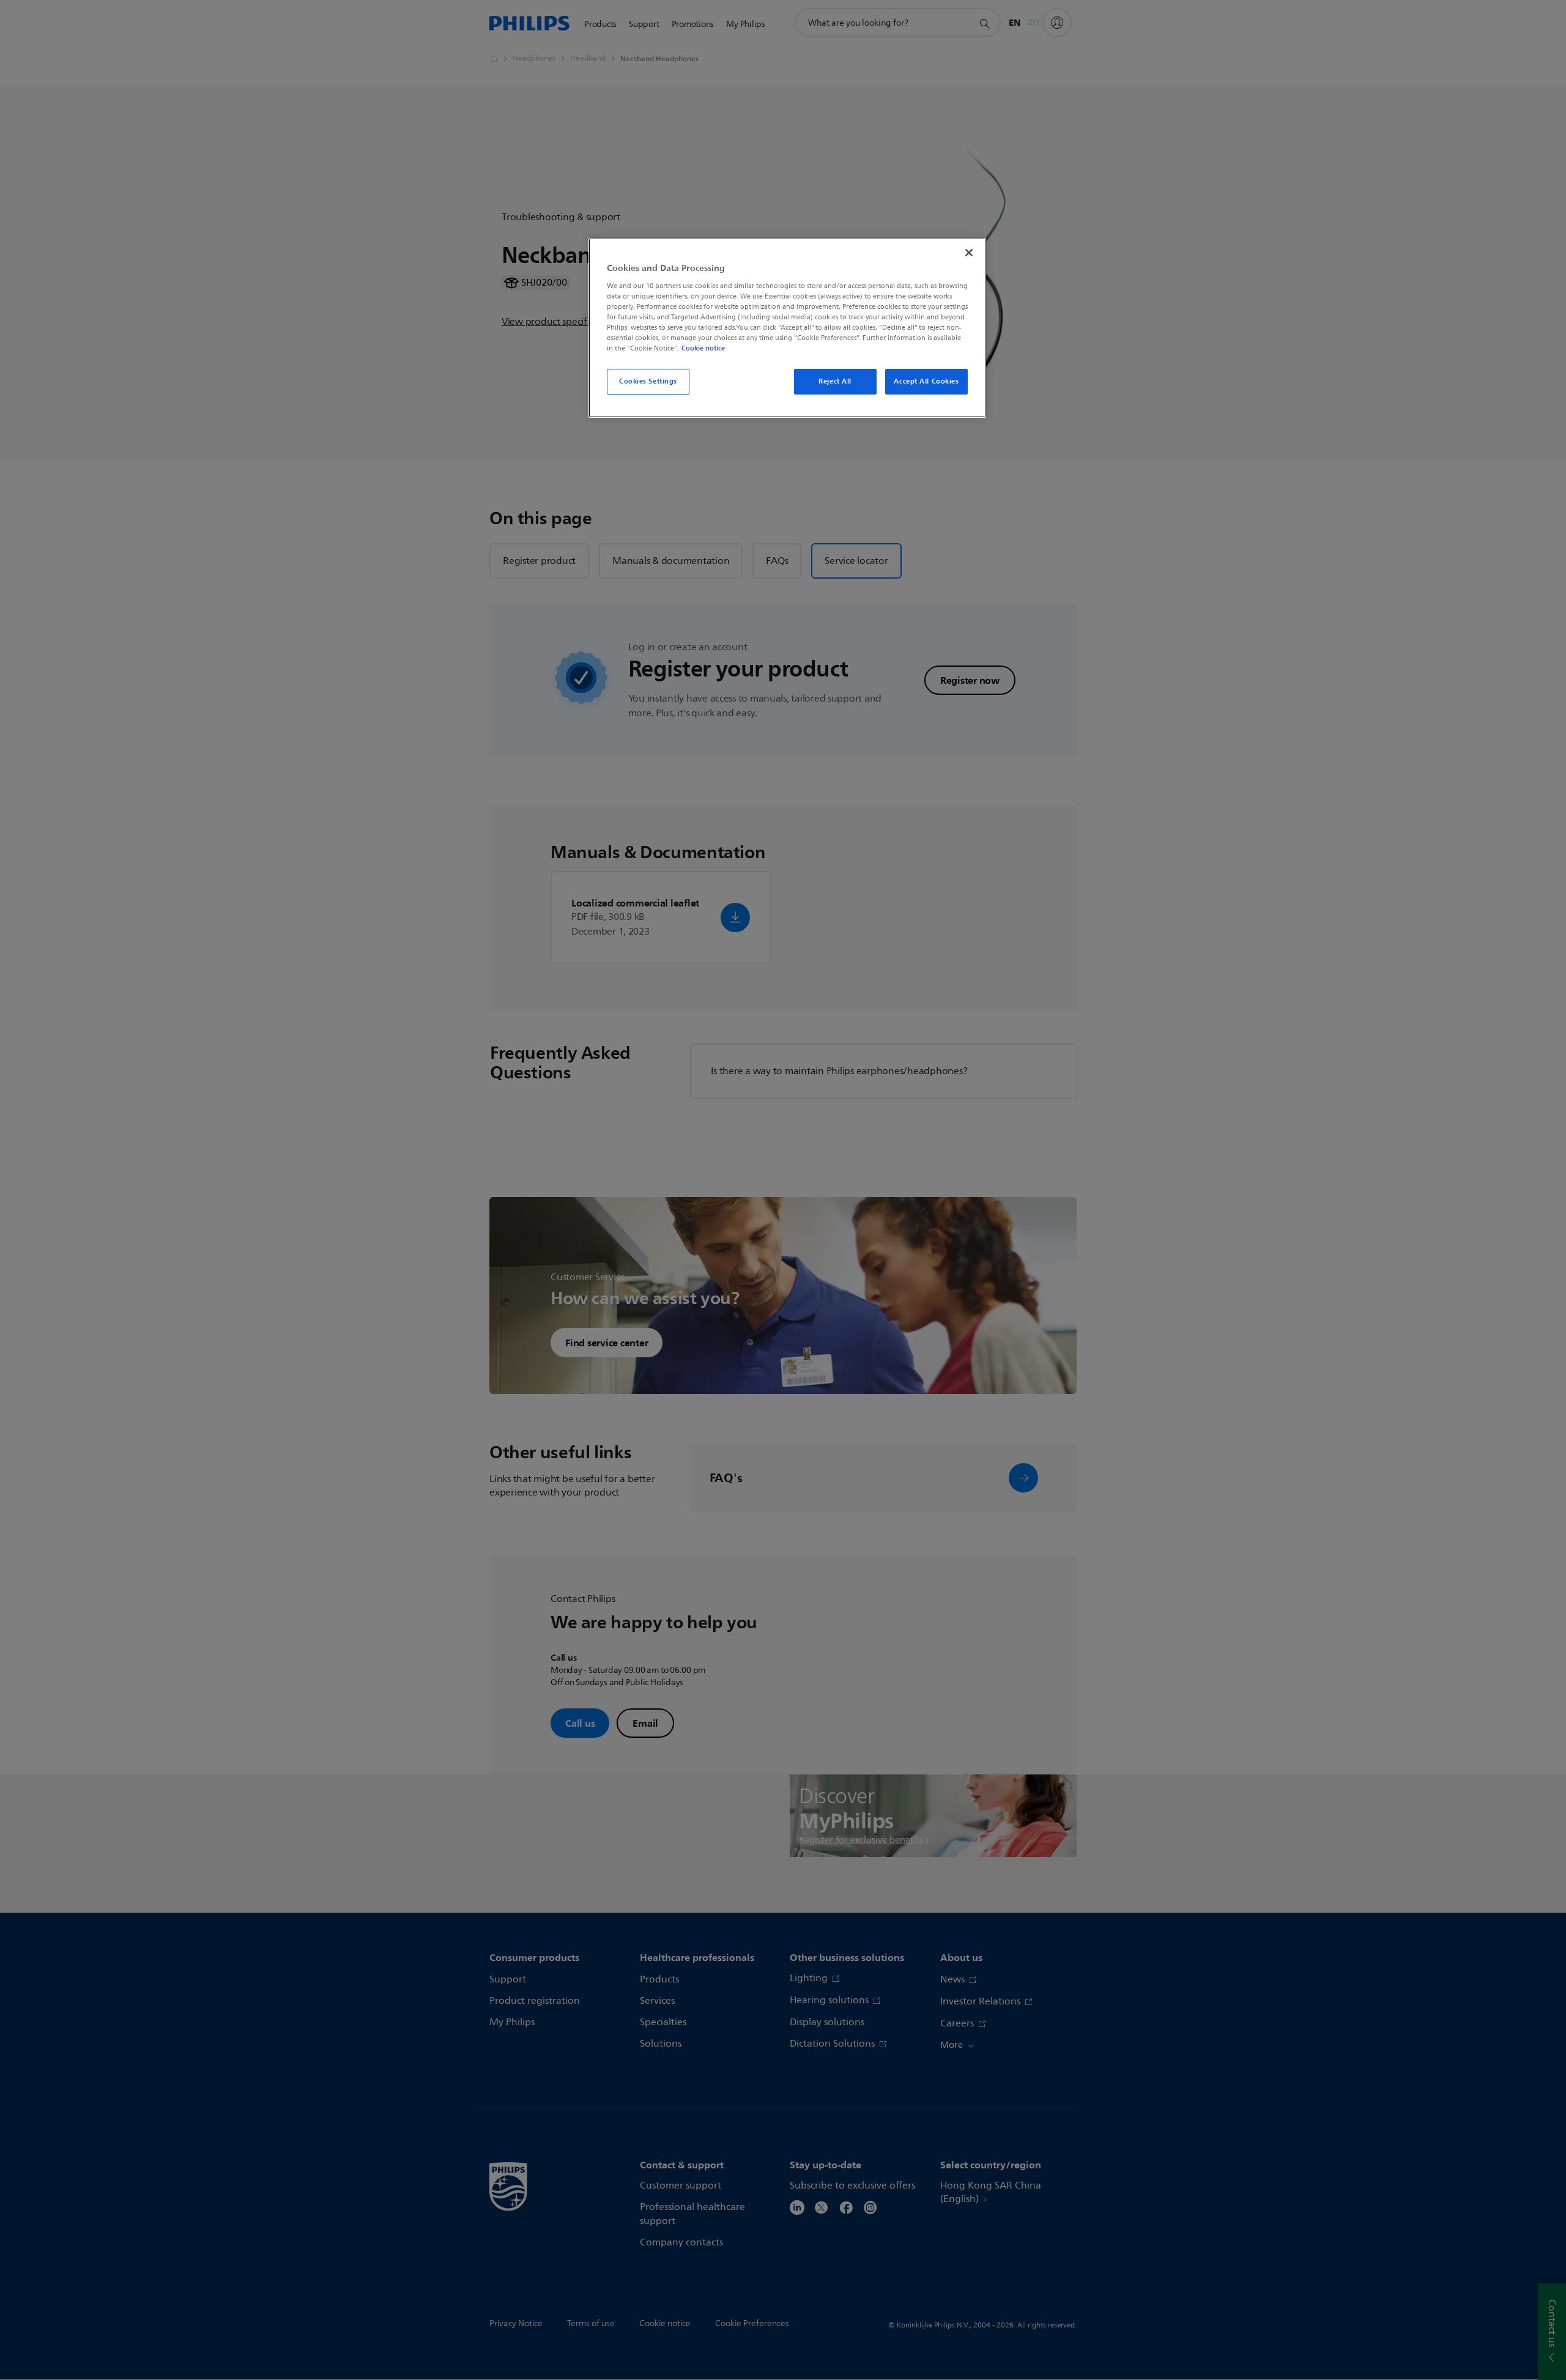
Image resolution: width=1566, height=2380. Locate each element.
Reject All (835, 381)
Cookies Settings (648, 381)
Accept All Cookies (926, 381)
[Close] (969, 253)
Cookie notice (703, 348)
